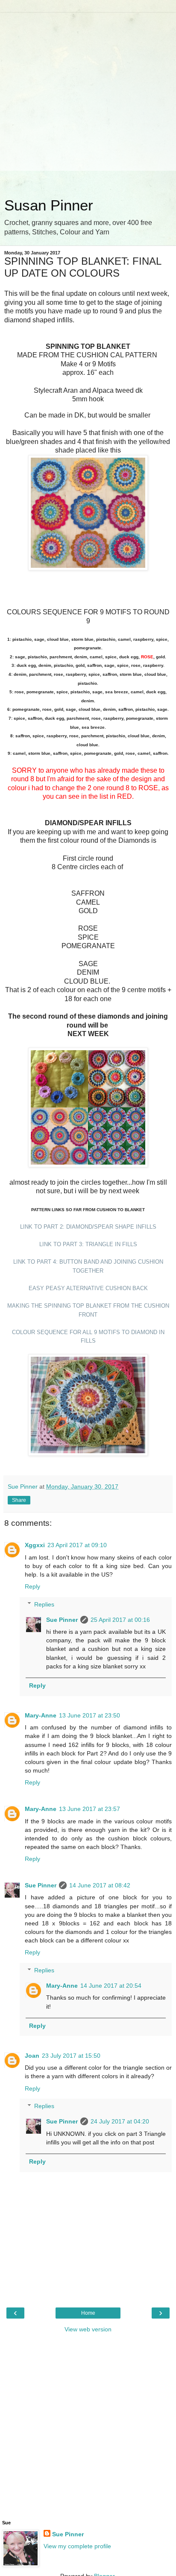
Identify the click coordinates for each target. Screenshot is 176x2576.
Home (88, 2313)
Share (19, 1500)
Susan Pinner (49, 205)
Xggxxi (35, 1545)
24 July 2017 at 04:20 (120, 2121)
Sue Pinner (62, 1620)
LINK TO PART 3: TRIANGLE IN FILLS (88, 1244)
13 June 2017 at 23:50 (89, 1715)
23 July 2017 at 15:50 (71, 2056)
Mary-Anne (41, 1715)
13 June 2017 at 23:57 (89, 1809)
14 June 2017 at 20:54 (111, 1986)
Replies (44, 1604)
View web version (88, 2329)
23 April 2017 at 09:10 (77, 1545)
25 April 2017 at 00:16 (120, 1620)
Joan (32, 2056)
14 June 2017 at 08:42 (100, 1885)
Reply (32, 1586)
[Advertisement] (88, 101)
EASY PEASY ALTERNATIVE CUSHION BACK (88, 1288)
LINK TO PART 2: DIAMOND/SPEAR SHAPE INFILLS (88, 1227)
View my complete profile (77, 2546)
